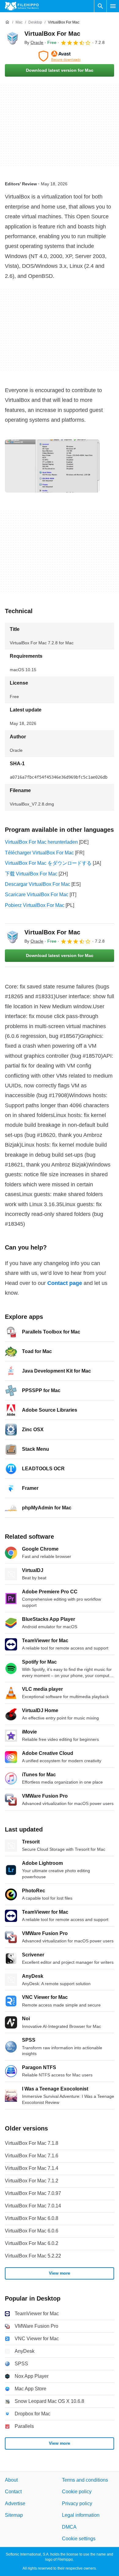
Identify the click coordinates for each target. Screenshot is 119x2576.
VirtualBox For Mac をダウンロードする (48, 863)
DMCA (69, 2527)
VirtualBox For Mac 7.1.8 (32, 2143)
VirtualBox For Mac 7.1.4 (32, 2168)
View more (60, 2273)
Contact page (65, 1283)
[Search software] (100, 6)
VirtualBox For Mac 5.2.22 (33, 2256)
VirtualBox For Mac (52, 34)
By (34, 42)
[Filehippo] (22, 6)
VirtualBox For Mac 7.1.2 (32, 2181)
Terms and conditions (85, 2480)
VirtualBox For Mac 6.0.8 (32, 2218)
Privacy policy (77, 2503)
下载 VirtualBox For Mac (31, 874)
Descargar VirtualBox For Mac (38, 884)
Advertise (15, 2503)
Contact (13, 2492)
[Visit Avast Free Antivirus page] (60, 56)
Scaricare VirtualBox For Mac (37, 895)
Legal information (81, 2515)
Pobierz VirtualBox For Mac (35, 905)
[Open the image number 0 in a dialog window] (52, 466)
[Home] (7, 22)
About (11, 2480)
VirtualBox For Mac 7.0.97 (33, 2193)
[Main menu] (113, 6)
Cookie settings (79, 2539)
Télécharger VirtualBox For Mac (39, 853)
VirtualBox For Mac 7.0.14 (33, 2206)
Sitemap (14, 2515)
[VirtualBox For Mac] (12, 38)
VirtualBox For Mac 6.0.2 (32, 2243)
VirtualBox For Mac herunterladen (41, 842)
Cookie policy (77, 2492)
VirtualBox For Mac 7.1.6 (32, 2156)
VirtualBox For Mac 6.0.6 (32, 2231)
